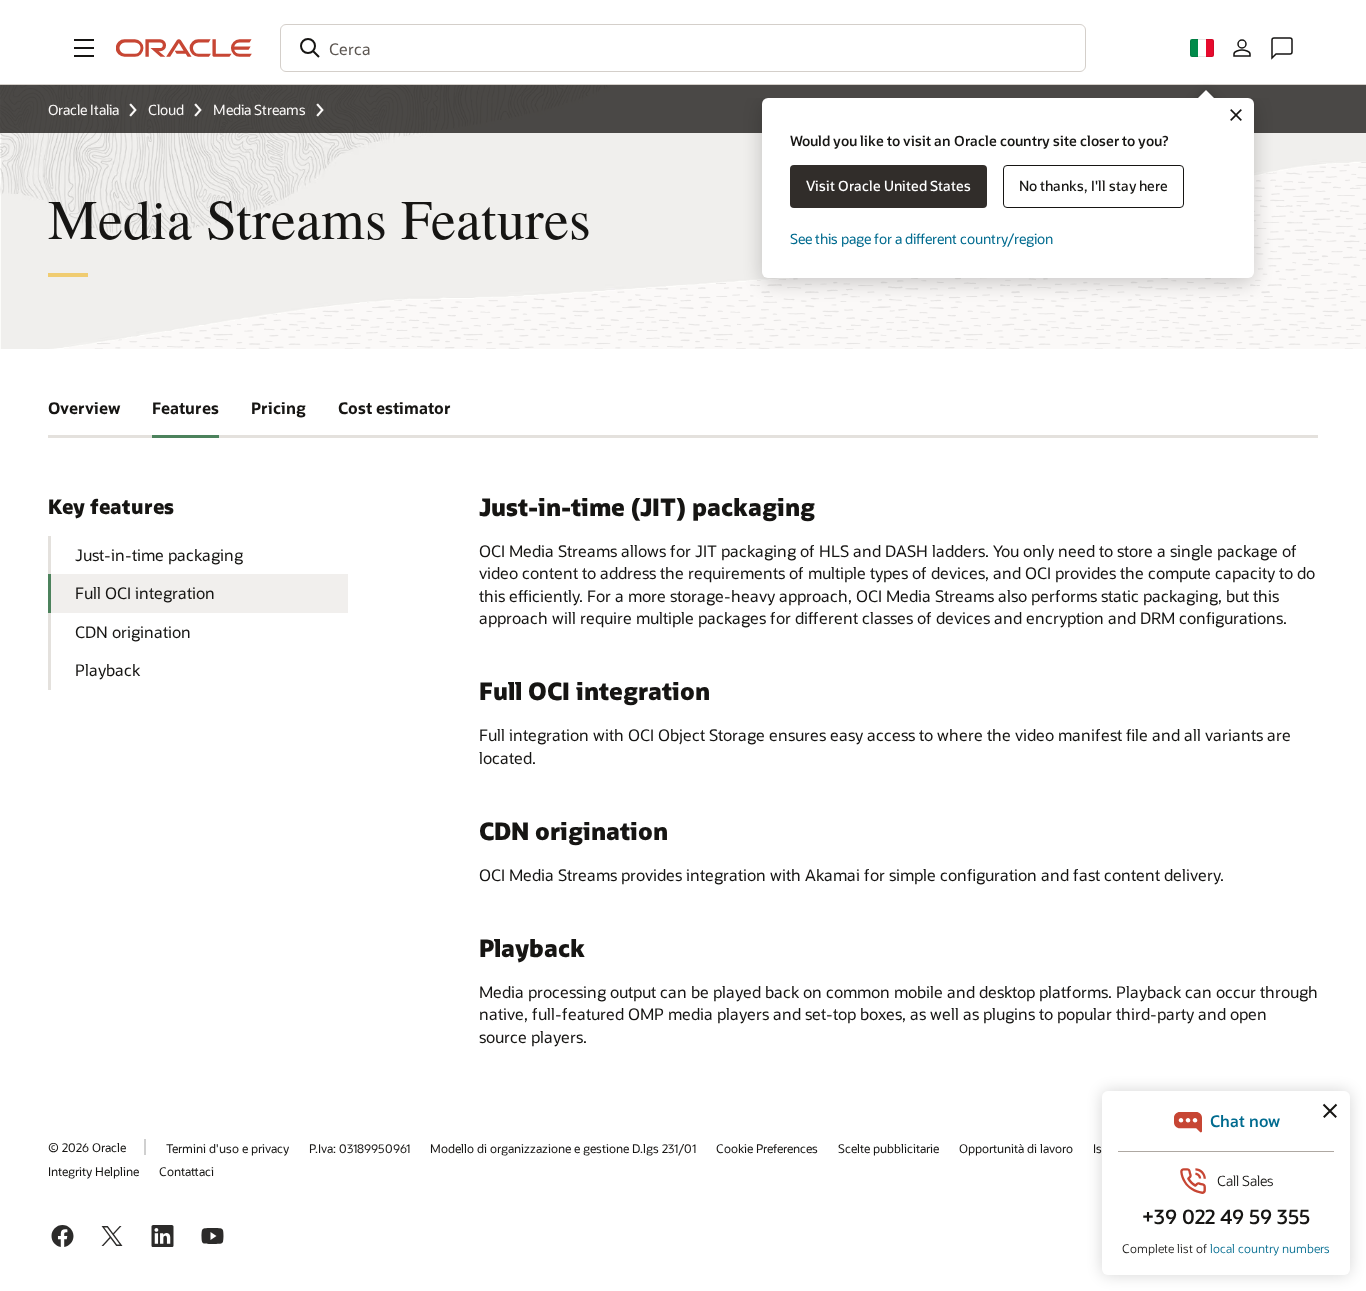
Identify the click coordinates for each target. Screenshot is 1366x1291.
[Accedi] (1242, 48)
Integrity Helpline (93, 1171)
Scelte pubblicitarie (888, 1148)
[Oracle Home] (184, 48)
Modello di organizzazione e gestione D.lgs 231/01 (563, 1148)
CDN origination (133, 631)
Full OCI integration (145, 592)
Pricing (278, 407)
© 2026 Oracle (87, 1147)
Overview (84, 407)
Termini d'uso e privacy (227, 1148)
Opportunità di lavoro (1016, 1148)
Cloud (166, 109)
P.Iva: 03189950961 (359, 1148)
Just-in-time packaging (159, 554)
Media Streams (259, 109)
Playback (107, 669)
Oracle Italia (83, 109)
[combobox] (683, 48)
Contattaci (186, 1171)
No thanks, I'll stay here (1093, 185)
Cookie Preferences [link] (767, 1148)
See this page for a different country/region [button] (921, 238)
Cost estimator (394, 407)
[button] (84, 48)
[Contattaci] (1282, 48)
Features (185, 407)
